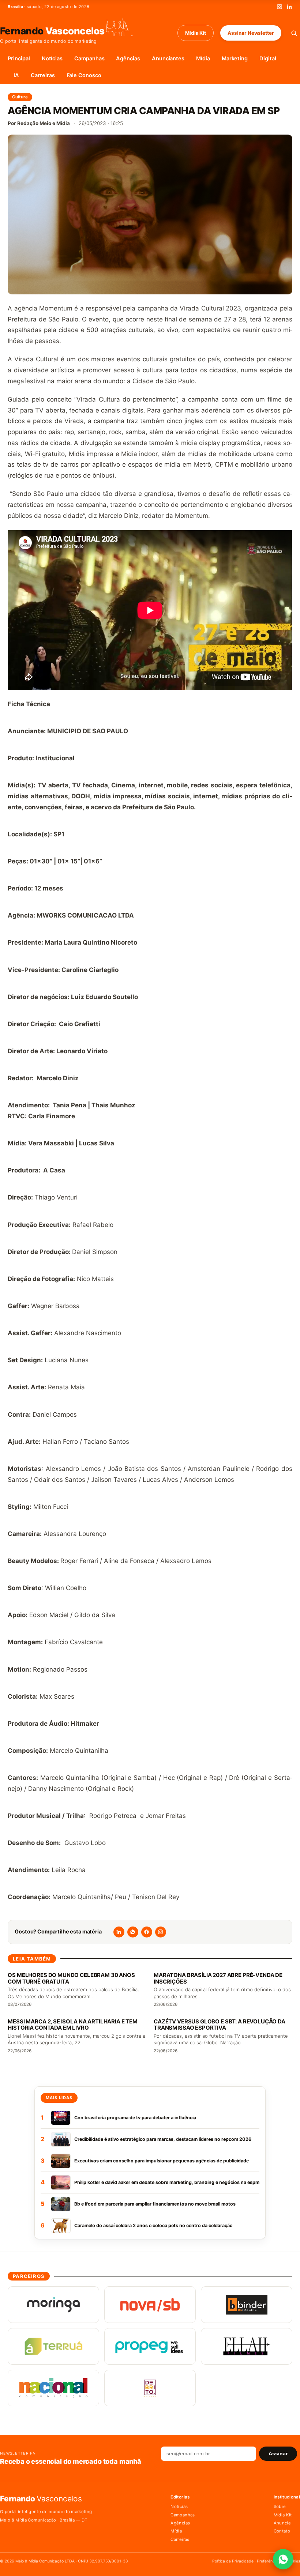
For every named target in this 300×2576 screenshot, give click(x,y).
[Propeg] (150, 2346)
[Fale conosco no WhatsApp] (283, 2559)
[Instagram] (280, 7)
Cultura (20, 97)
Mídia (203, 59)
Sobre (280, 2507)
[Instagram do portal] (161, 1932)
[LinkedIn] (289, 7)
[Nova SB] (150, 2305)
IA (16, 75)
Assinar (278, 2454)
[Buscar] (294, 33)
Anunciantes (168, 59)
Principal (19, 59)
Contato (282, 2531)
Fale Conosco (84, 75)
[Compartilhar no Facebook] (147, 1932)
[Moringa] (53, 2305)
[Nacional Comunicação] (53, 2388)
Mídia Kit (196, 33)
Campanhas (89, 59)
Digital (268, 59)
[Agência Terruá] (53, 2346)
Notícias (52, 59)
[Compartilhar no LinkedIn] (119, 1932)
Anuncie (282, 2523)
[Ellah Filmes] (247, 2346)
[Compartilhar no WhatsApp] (133, 1932)
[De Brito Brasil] (150, 2388)
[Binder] (247, 2305)
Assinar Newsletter (251, 33)
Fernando (52, 31)
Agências (128, 59)
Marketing (235, 59)
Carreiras (43, 75)
